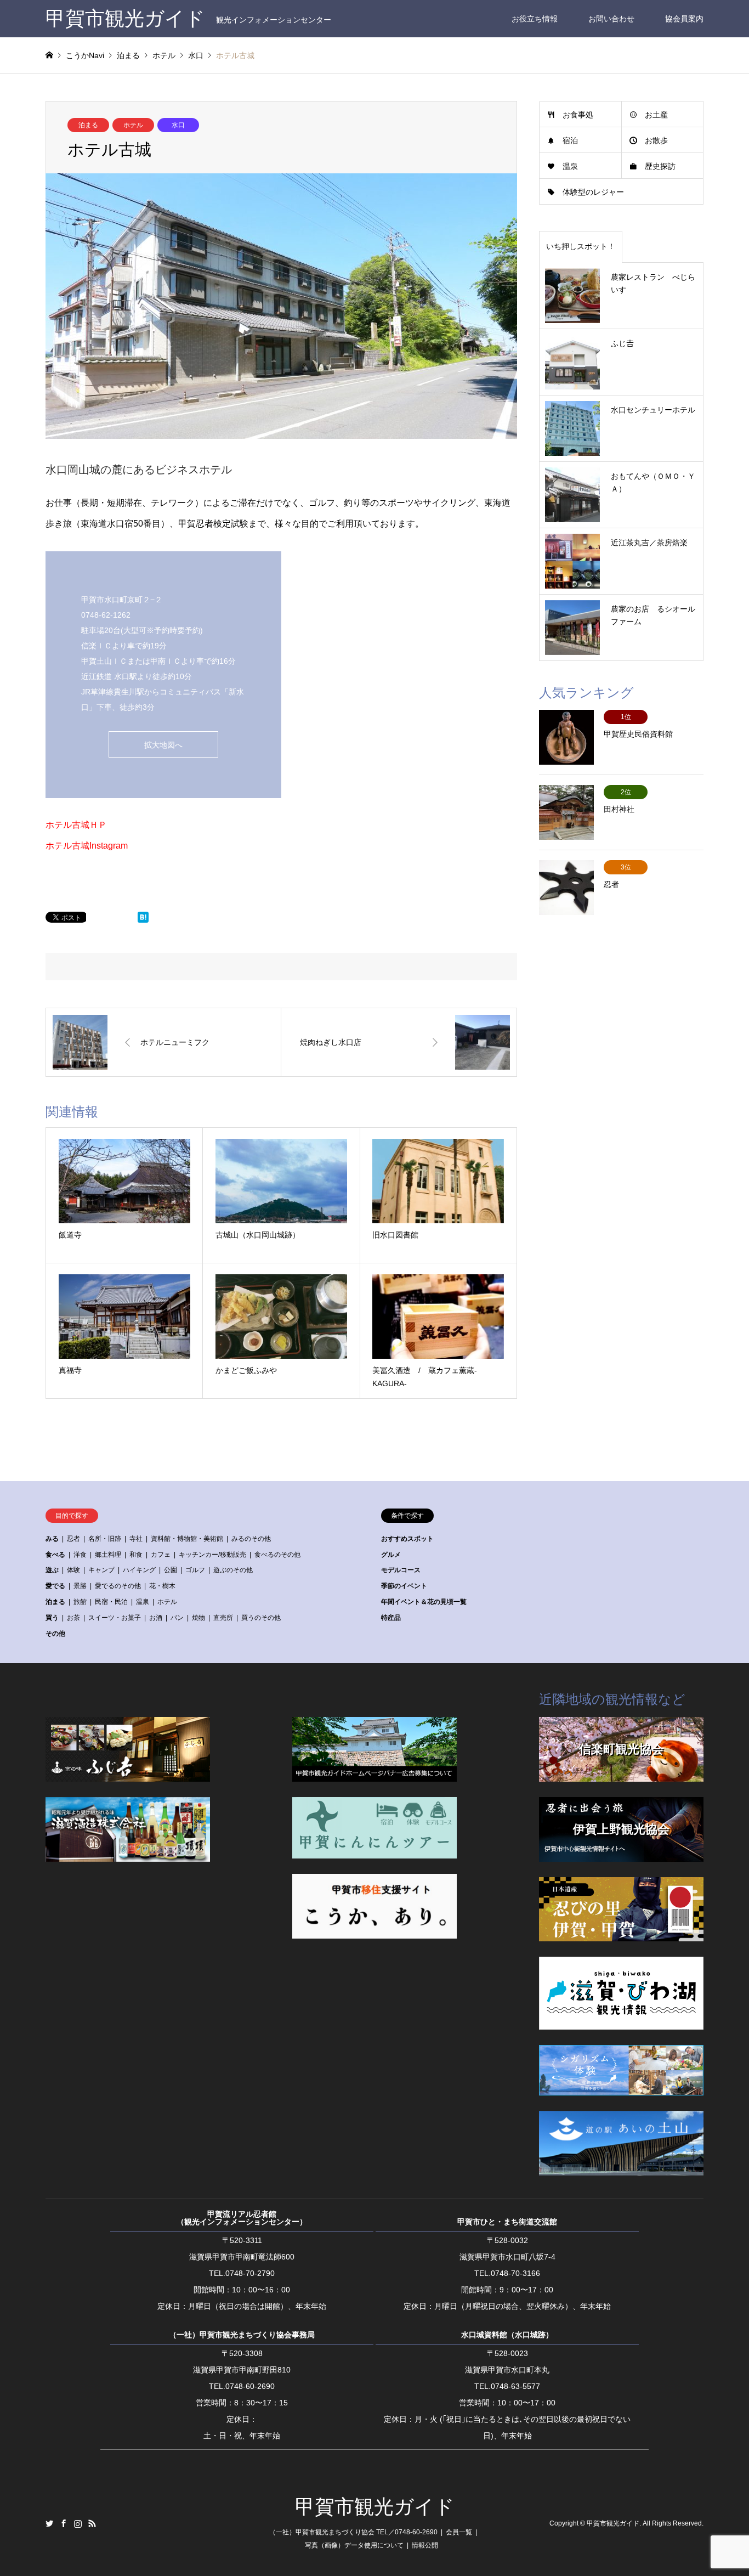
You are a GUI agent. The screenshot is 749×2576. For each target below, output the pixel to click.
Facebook (64, 2523)
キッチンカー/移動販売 (212, 1555)
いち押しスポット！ (581, 246)
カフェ (161, 1555)
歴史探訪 (660, 166)
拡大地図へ (163, 745)
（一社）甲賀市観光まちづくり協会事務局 (242, 2335)
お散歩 (656, 140)
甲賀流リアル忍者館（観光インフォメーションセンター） (242, 2218)
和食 (136, 1555)
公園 (171, 1570)
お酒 (156, 1618)
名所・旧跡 (105, 1539)
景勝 (80, 1586)
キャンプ (101, 1570)
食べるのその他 (277, 1555)
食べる (55, 1555)
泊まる (88, 125)
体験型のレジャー (593, 192)
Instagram (78, 2523)
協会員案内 (684, 19)
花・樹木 (162, 1586)
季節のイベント (404, 1586)
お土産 (656, 115)
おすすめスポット (407, 1539)
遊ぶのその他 (233, 1570)
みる (52, 1539)
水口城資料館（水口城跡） (507, 2335)
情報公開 (425, 2545)
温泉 (570, 166)
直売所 (223, 1618)
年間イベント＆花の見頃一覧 (424, 1602)
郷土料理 (108, 1555)
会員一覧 (459, 2532)
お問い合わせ (611, 19)
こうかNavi (85, 55)
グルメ (391, 1555)
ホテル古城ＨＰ (76, 825)
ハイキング (139, 1570)
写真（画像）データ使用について (354, 2545)
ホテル (133, 125)
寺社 (136, 1539)
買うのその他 (261, 1618)
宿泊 (570, 140)
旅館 (80, 1602)
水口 (178, 125)
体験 (73, 1570)
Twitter (49, 2523)
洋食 (80, 1555)
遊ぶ (52, 1570)
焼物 (198, 1618)
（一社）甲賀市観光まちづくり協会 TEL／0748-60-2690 (353, 2532)
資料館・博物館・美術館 (187, 1539)
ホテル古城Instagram (87, 846)
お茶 (73, 1618)
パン (177, 1618)
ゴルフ (195, 1570)
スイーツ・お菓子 (115, 1618)
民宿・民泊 (111, 1602)
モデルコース (401, 1570)
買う (52, 1618)
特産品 (391, 1618)
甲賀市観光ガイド (375, 2507)
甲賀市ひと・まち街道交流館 (507, 2222)
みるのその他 (251, 1539)
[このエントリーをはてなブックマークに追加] (143, 920)
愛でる (55, 1586)
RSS (92, 2523)
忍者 (73, 1539)
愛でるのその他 (118, 1586)
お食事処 (578, 115)
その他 (55, 1634)
